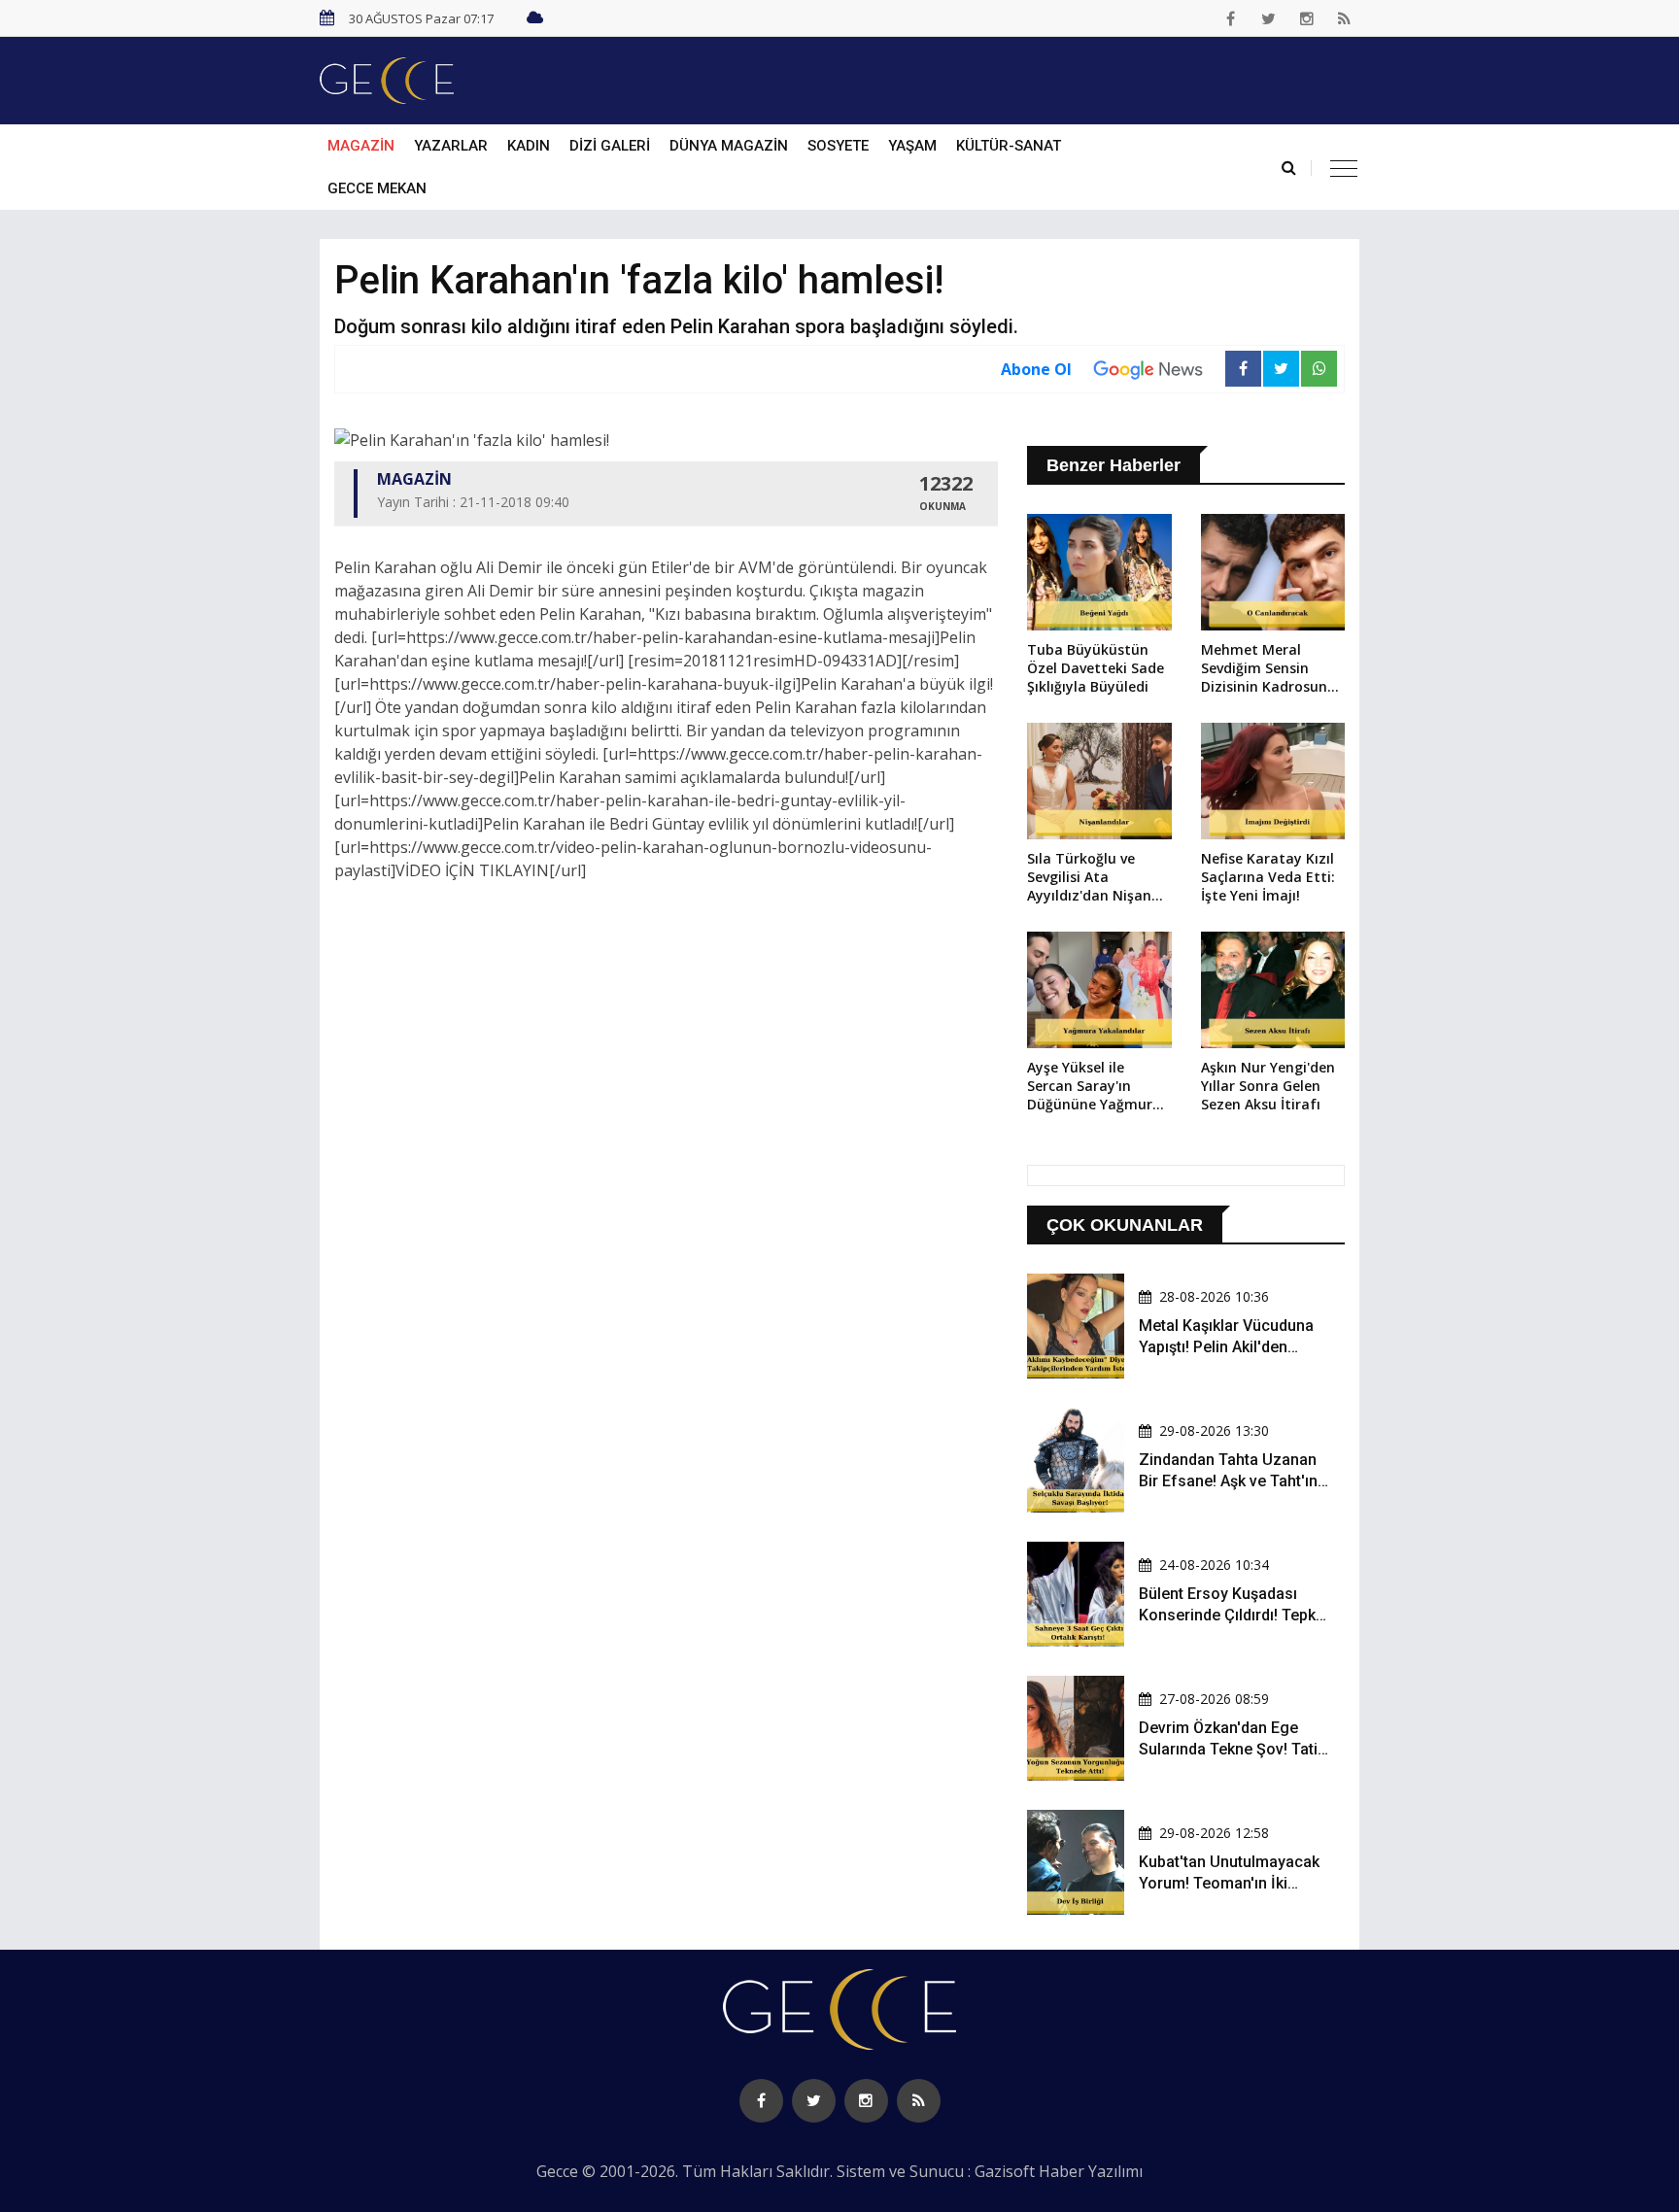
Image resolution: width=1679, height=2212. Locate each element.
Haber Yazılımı (1091, 2171)
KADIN (529, 146)
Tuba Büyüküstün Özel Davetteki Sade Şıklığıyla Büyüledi (1096, 668)
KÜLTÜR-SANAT (1009, 146)
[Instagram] (1307, 18)
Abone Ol (1036, 369)
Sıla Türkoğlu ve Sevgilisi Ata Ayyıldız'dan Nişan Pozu (1089, 878)
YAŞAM (912, 146)
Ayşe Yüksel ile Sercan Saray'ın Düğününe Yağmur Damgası (1090, 1087)
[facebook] (1231, 18)
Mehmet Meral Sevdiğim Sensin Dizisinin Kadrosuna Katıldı (1268, 669)
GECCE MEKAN (377, 188)
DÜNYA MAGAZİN (729, 146)
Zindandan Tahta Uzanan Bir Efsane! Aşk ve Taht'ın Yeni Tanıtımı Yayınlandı (1228, 1481)
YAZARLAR (451, 146)
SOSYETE (838, 146)
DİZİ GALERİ (610, 146)
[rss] (1345, 18)
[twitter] (1269, 18)
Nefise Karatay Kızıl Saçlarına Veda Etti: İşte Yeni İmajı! (1268, 877)
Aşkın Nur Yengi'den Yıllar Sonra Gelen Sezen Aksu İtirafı (1268, 1086)
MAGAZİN (361, 146)
